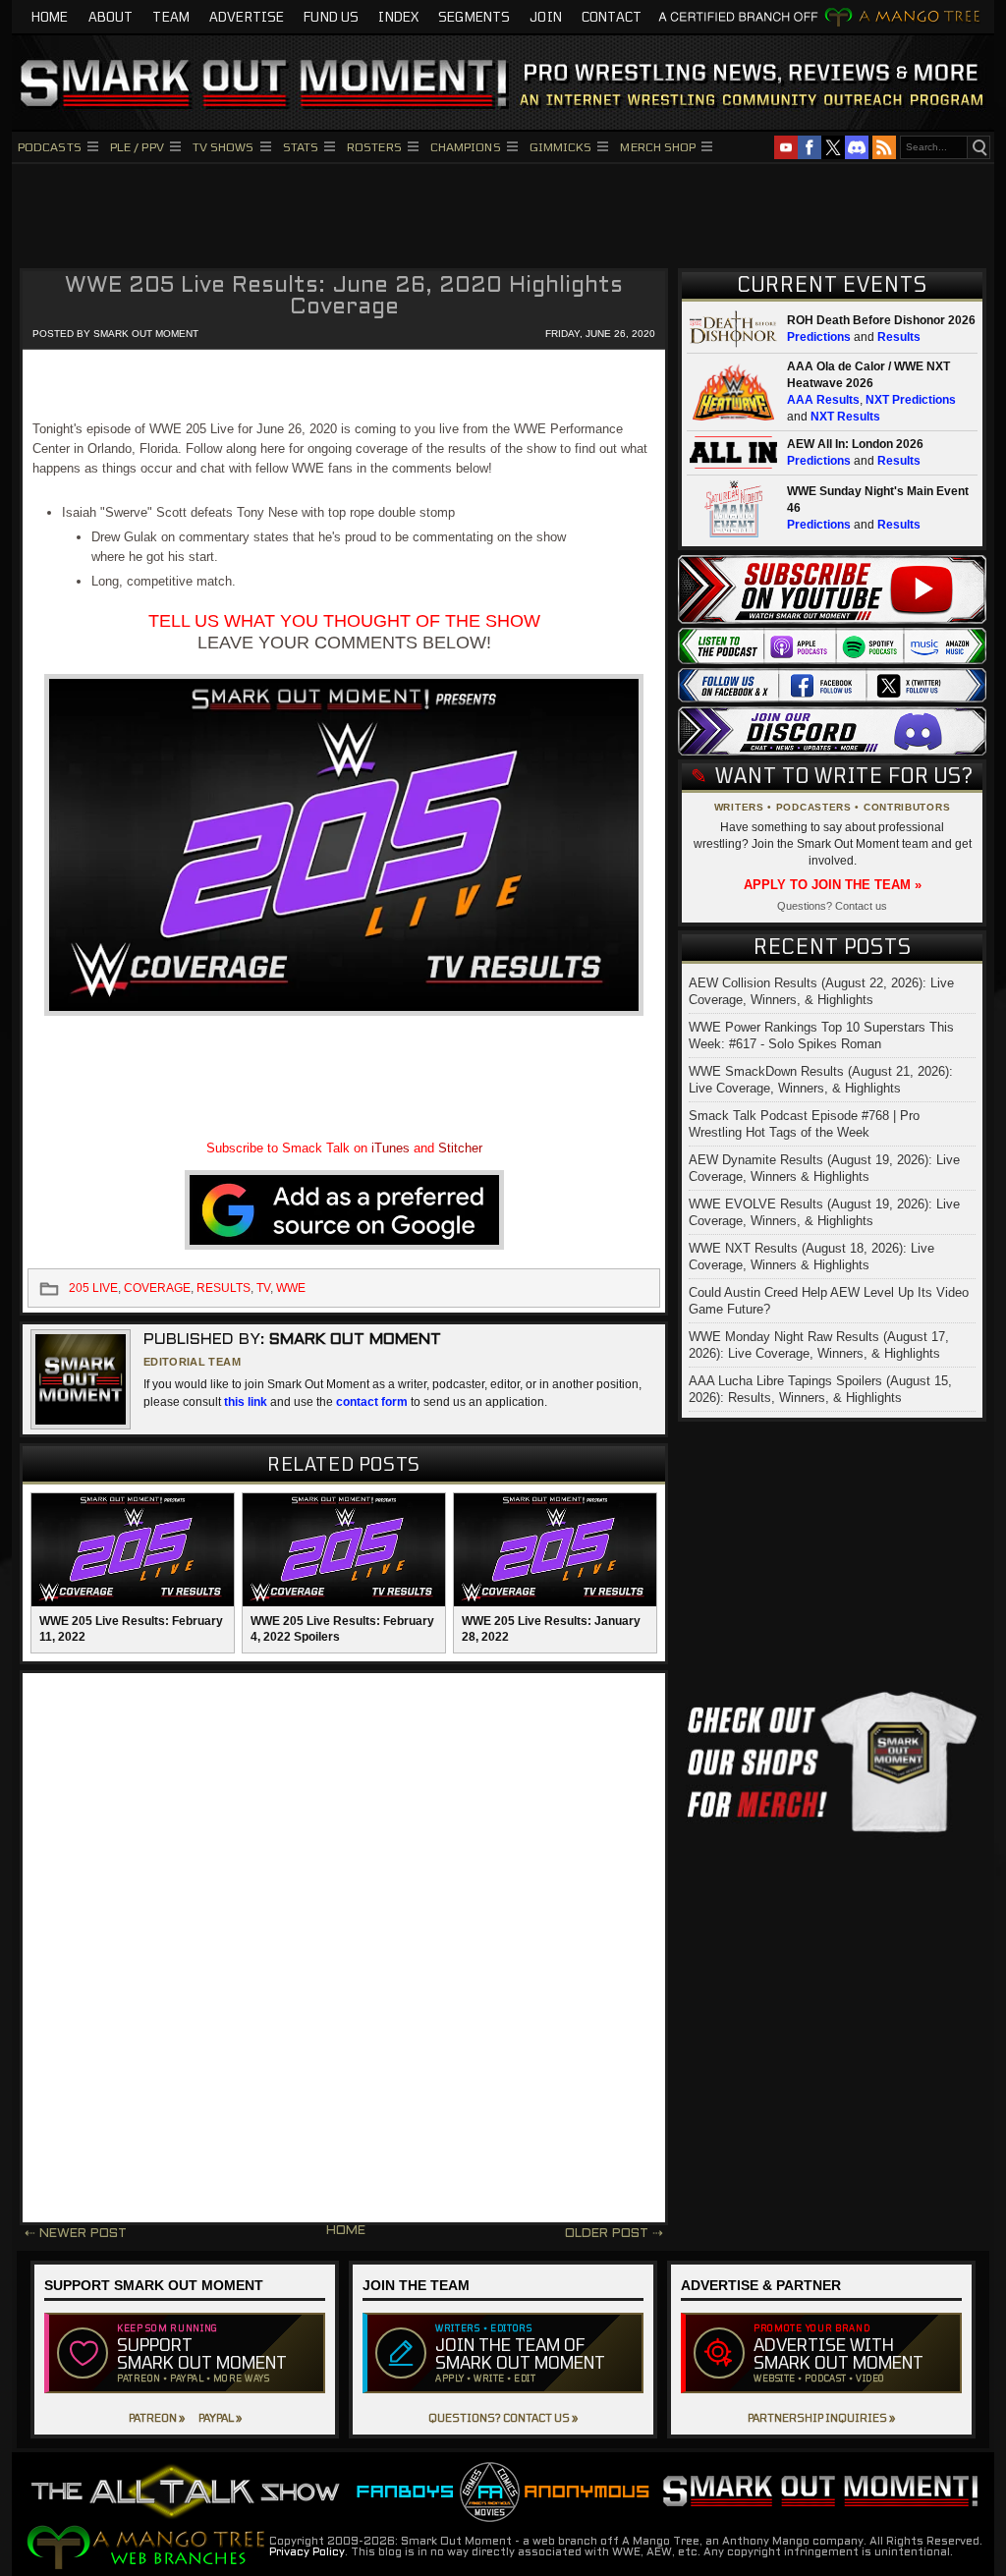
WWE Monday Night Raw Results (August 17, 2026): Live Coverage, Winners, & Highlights (819, 1345)
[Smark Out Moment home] (503, 83)
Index (398, 17)
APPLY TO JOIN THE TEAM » (833, 885)
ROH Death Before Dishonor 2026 (881, 320)
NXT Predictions (911, 400)
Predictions (819, 337)
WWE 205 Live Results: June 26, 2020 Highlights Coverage (344, 297)
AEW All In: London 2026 (855, 444)
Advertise (247, 17)
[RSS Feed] (884, 147)
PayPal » (220, 2417)
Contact (612, 17)
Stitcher (460, 1148)
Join (546, 17)
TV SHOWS (224, 146)
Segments (474, 17)
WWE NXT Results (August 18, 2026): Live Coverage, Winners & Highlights (811, 1257)
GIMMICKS (561, 146)
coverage (157, 1288)
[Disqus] (344, 1948)
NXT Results (845, 417)
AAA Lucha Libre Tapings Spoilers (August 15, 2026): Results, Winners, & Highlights (820, 1389)
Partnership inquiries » (821, 2417)
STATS (301, 146)
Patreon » (157, 2417)
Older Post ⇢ (614, 2234)
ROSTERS (374, 146)
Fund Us (331, 17)
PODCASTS (50, 146)
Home (50, 17)
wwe (291, 1288)
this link (246, 1402)
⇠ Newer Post (76, 2234)
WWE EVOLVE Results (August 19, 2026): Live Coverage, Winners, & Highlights (824, 1212)
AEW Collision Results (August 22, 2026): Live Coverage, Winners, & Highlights (821, 991)
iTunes (391, 1148)
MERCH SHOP (658, 146)
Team (171, 17)
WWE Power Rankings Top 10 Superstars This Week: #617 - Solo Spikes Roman (821, 1036)
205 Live (93, 1288)
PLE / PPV (137, 146)
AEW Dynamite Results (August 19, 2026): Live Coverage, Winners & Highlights (824, 1168)
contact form (372, 1402)
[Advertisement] (503, 213)
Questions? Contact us (832, 906)
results (224, 1288)
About (111, 17)
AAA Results (823, 400)
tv (263, 1288)
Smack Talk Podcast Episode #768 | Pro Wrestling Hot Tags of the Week (804, 1124)
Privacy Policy (307, 2552)
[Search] (978, 147)
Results (899, 337)
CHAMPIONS (466, 146)
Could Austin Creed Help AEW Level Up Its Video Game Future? (829, 1301)
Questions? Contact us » (503, 2417)
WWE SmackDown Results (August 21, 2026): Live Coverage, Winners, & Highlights (821, 1080)
